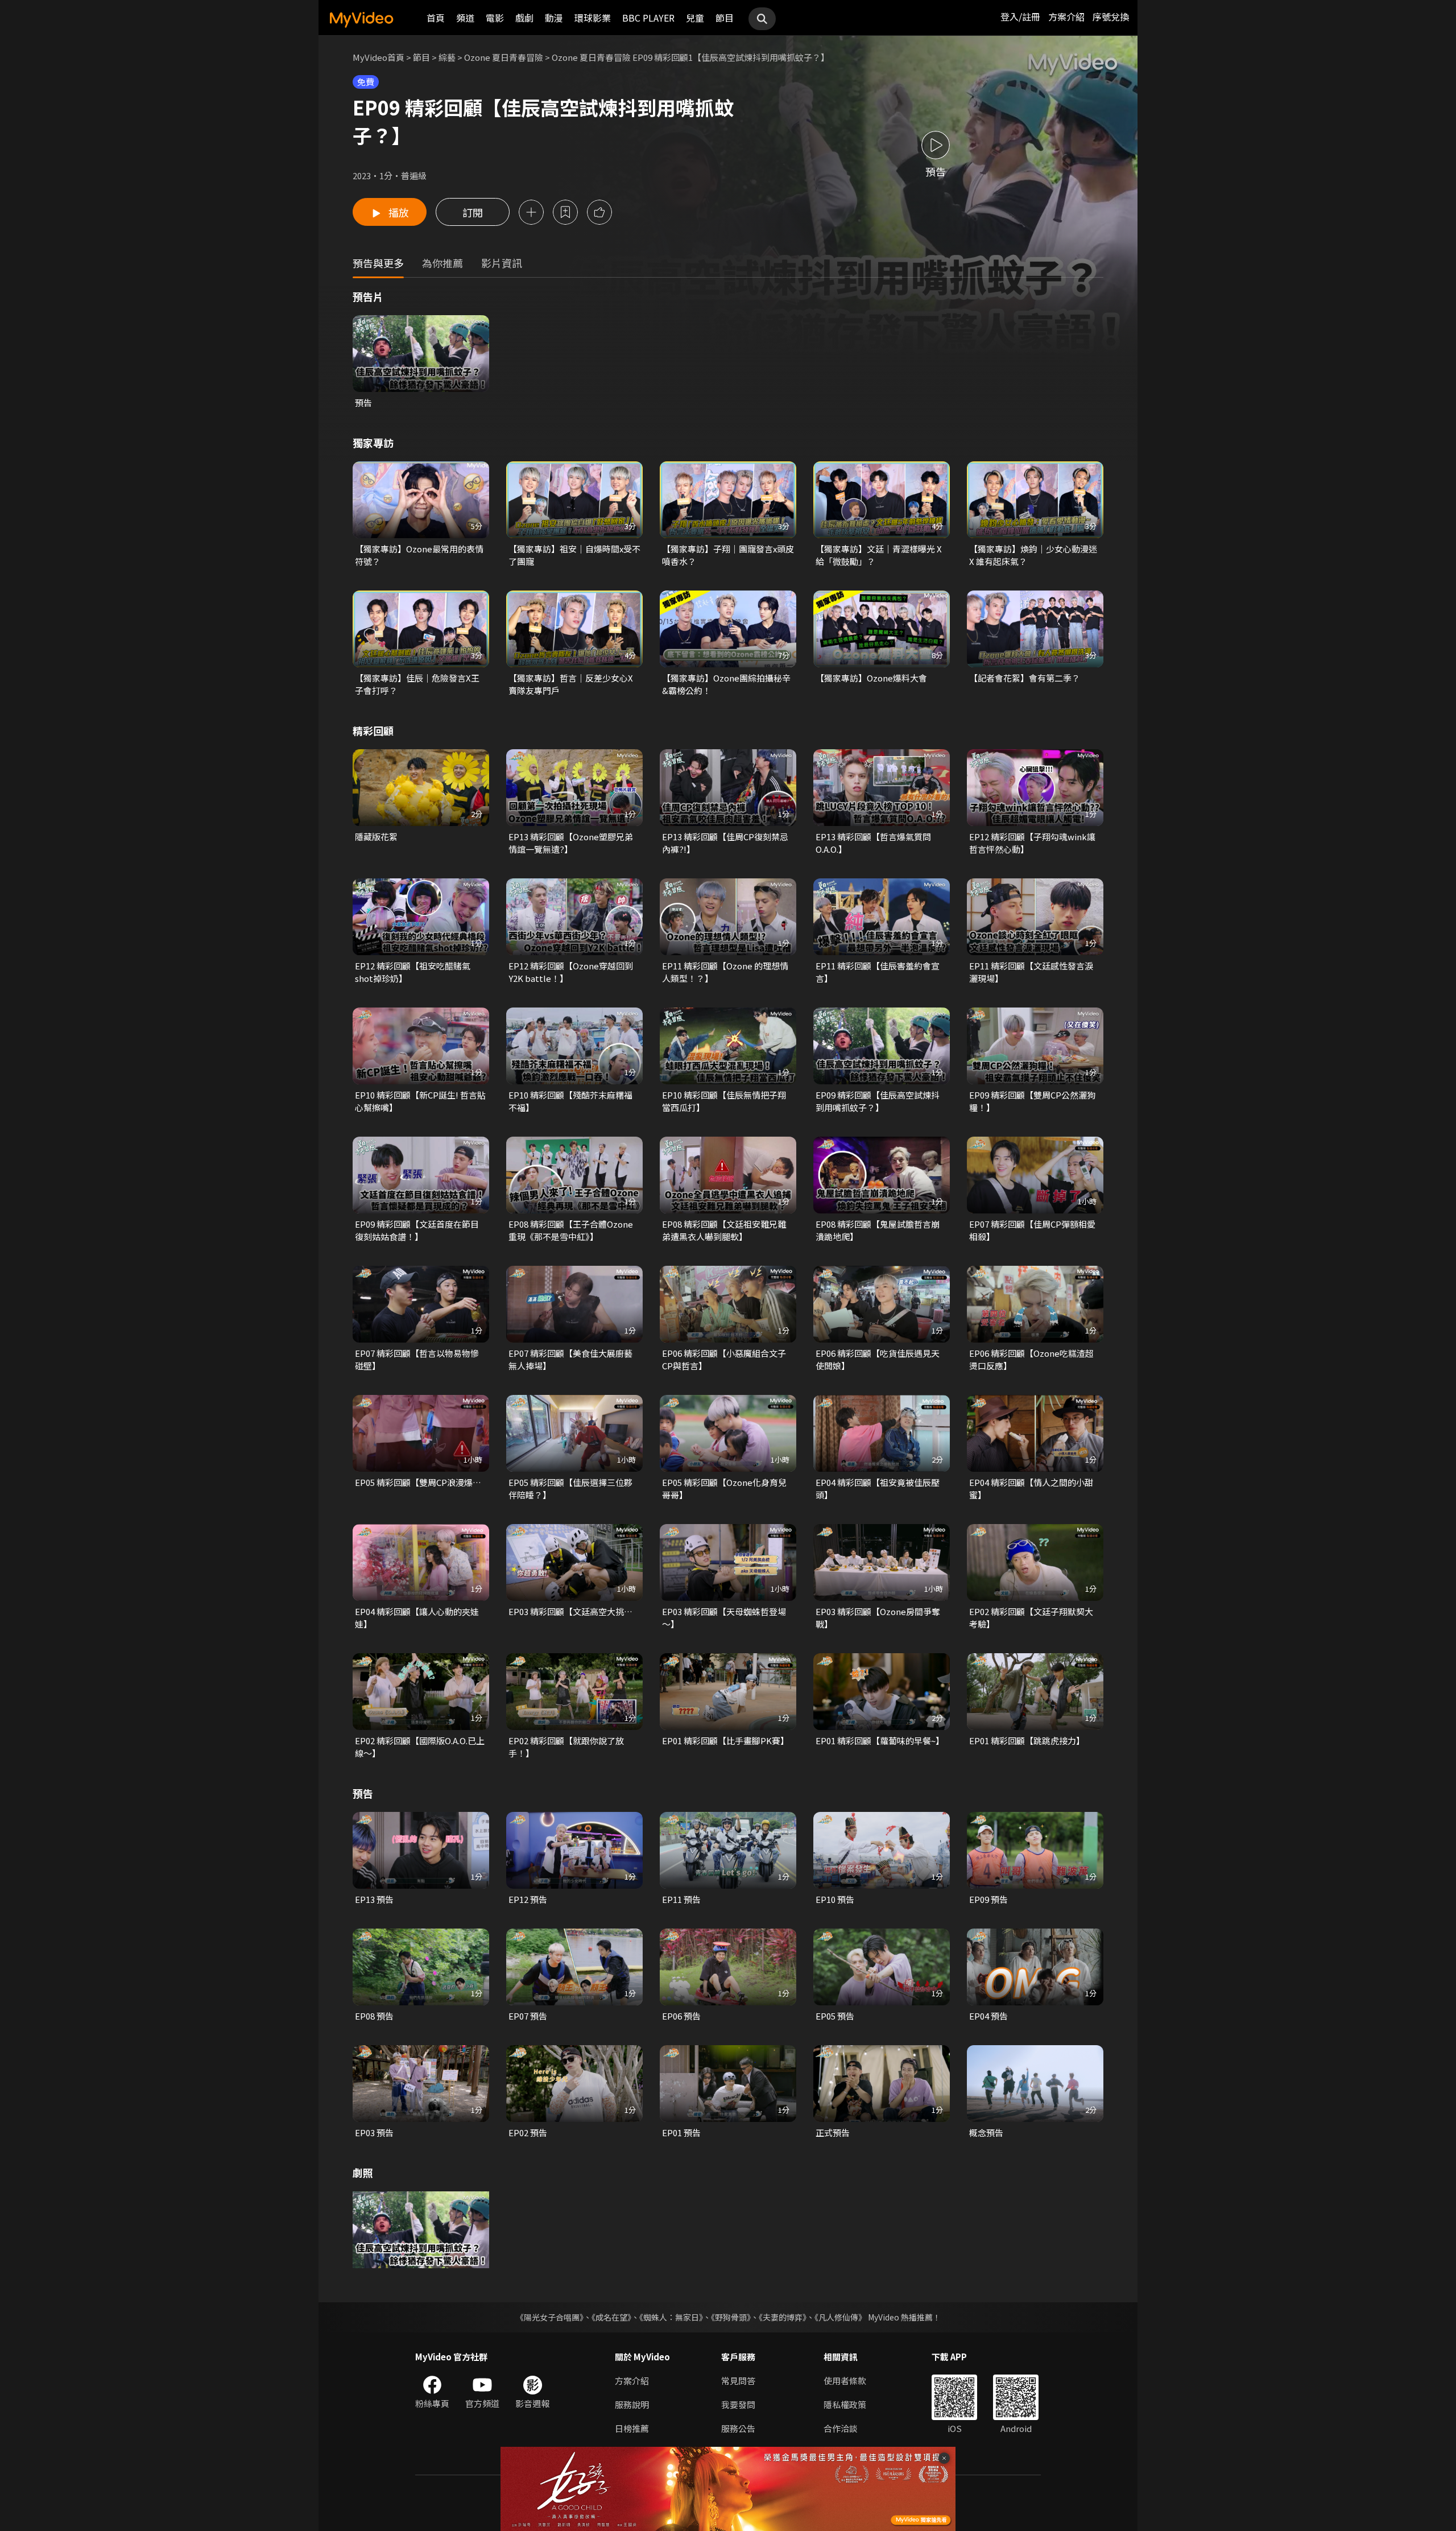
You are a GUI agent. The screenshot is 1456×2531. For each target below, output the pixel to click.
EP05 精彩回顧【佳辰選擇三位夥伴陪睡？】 (570, 1489)
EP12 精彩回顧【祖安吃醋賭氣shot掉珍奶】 (413, 972)
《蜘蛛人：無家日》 (671, 2317)
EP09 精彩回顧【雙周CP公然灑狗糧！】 (1032, 1101)
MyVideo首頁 (379, 57)
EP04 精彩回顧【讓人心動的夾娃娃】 (417, 1618)
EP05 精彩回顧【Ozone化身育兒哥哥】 (724, 1489)
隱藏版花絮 (376, 837)
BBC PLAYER (648, 18)
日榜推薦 (632, 2428)
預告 (363, 402)
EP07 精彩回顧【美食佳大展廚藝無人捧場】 (570, 1359)
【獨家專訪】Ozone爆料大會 (871, 678)
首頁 (436, 18)
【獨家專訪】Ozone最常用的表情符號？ (419, 555)
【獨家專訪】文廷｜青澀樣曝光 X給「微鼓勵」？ (879, 555)
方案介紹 (1066, 16)
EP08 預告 (374, 2016)
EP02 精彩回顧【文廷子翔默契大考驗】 (1031, 1618)
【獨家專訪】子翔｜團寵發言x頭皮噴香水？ (728, 555)
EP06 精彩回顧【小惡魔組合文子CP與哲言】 (724, 1359)
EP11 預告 (681, 1899)
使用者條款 (845, 2381)
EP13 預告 (374, 1899)
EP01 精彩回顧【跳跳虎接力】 (1027, 1741)
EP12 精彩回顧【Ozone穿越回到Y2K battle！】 (571, 972)
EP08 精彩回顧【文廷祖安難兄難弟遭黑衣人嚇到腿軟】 (724, 1230)
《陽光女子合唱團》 (550, 2317)
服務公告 (738, 2428)
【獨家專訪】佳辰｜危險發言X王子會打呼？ (417, 684)
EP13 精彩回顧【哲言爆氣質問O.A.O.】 (873, 843)
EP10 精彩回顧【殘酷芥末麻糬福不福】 (570, 1101)
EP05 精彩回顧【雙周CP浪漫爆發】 (421, 1482)
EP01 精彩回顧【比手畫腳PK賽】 (725, 1741)
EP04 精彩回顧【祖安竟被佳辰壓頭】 (878, 1489)
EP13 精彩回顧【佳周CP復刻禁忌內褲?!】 (725, 843)
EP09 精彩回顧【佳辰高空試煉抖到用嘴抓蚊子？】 (878, 1101)
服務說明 (632, 2404)
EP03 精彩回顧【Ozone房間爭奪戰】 (878, 1618)
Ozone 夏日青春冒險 (504, 57)
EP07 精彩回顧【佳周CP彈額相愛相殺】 (1032, 1230)
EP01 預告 (681, 2132)
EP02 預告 (528, 2132)
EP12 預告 (528, 1899)
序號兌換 (1111, 16)
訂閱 (473, 212)
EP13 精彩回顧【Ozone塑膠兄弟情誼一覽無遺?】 (571, 843)
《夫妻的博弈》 (783, 2317)
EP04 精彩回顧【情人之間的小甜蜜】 (1031, 1489)
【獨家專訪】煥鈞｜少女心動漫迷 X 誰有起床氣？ (1033, 555)
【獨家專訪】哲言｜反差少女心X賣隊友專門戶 (571, 684)
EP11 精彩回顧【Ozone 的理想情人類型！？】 (725, 972)
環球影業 (593, 18)
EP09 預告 (988, 1899)
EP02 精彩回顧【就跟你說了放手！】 (566, 1747)
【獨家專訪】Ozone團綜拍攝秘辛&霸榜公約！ (726, 684)
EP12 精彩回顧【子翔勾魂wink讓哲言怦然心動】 (1032, 843)
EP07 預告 (528, 2016)
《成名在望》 (611, 2317)
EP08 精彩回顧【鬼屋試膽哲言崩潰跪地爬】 (878, 1230)
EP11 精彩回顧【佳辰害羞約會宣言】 (878, 972)
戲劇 (524, 18)
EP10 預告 (835, 1899)
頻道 (465, 18)
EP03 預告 (374, 2132)
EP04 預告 (988, 2016)
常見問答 (738, 2381)
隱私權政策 (845, 2404)
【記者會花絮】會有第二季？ (1025, 678)
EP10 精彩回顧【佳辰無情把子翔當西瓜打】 (724, 1101)
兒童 (695, 18)
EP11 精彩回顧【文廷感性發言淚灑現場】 (1031, 972)
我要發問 (738, 2404)
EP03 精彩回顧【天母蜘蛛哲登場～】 (724, 1618)
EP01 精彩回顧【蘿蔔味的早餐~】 (880, 1741)
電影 (495, 18)
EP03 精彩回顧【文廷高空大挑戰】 (574, 1611)
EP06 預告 (681, 2016)
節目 (725, 18)
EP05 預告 (835, 2016)
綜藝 (447, 57)
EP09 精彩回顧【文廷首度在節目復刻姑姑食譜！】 (417, 1230)
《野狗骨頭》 (731, 2317)
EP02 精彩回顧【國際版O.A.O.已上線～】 (420, 1747)
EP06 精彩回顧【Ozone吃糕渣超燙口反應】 (1031, 1359)
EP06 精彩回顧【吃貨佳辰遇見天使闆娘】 (878, 1359)
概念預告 (986, 2132)
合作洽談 (841, 2428)
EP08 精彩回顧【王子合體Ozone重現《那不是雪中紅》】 (571, 1230)
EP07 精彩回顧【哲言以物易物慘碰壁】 (417, 1359)
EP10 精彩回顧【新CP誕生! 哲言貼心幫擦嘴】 (420, 1101)
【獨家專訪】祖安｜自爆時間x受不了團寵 (574, 555)
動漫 (554, 18)
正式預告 (833, 2132)
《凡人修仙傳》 (840, 2317)
